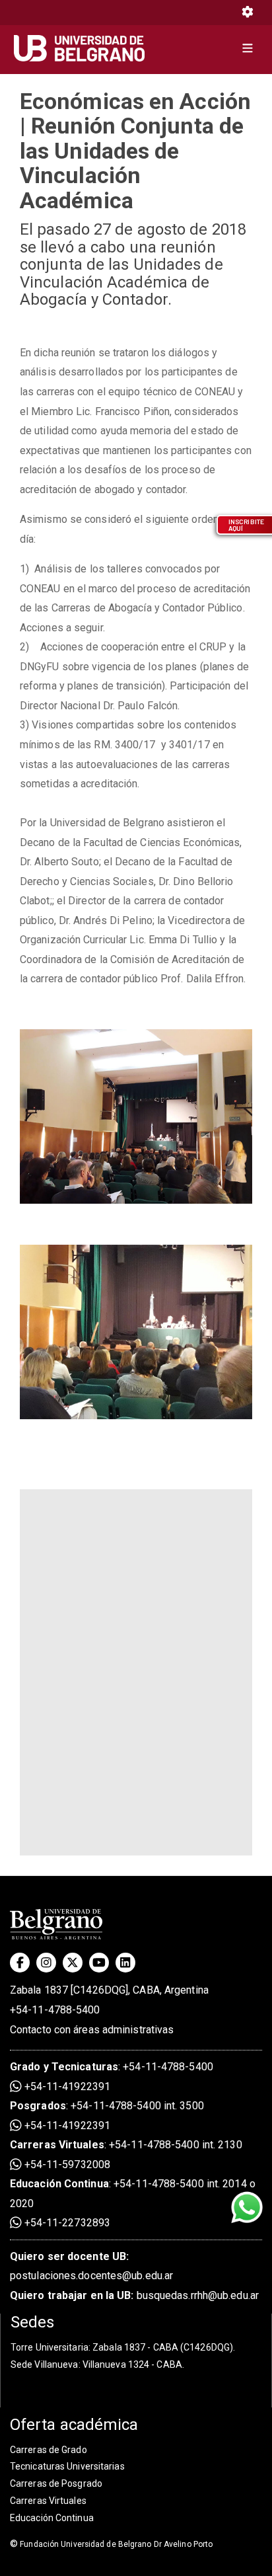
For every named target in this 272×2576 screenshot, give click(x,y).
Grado (25, 2067)
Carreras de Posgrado (56, 2483)
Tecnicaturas (85, 2067)
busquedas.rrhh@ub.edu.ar (134, 2295)
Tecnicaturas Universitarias (67, 2466)
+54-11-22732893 (66, 2223)
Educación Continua (52, 2518)
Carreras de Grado (49, 2450)
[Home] (84, 48)
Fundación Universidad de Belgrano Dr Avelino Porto (111, 2544)
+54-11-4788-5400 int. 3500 (137, 2106)
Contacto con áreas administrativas (92, 2030)
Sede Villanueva (45, 2364)
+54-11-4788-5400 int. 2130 (176, 2145)
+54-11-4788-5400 (55, 2010)
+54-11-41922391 (66, 2087)
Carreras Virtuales (57, 2145)
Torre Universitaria (50, 2347)
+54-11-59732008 (66, 2165)
